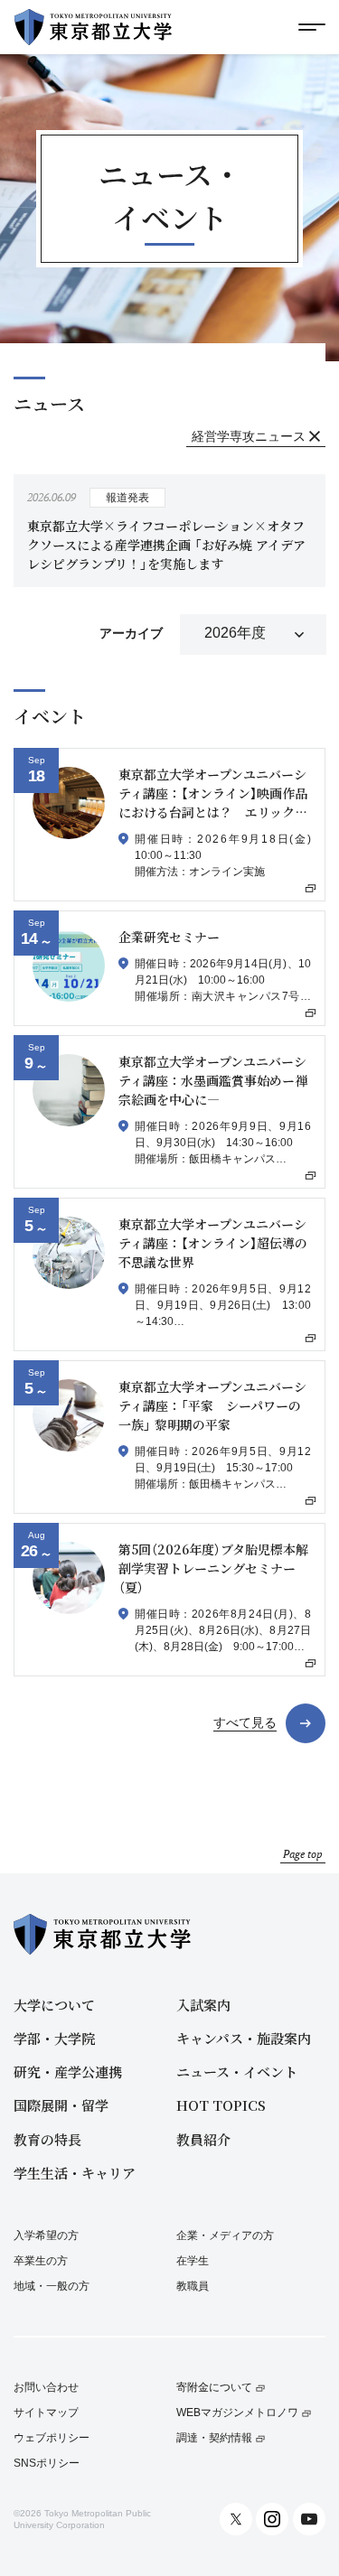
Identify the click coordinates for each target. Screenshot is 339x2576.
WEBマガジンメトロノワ (237, 2413)
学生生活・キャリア (75, 2173)
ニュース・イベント (237, 2072)
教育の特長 (47, 2139)
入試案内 (203, 2005)
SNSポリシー (47, 2464)
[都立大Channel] (309, 2519)
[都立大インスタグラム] (272, 2519)
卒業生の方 (41, 2261)
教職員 (193, 2286)
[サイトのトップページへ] (93, 27)
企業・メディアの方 (225, 2235)
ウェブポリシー (52, 2438)
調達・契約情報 (214, 2438)
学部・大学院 (54, 2038)
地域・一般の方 (52, 2286)
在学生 (193, 2261)
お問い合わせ (46, 2388)
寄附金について (214, 2388)
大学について (54, 2005)
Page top (303, 1854)
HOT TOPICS (221, 2105)
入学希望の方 (46, 2235)
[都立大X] (236, 2519)
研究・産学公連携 (68, 2072)
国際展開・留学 (61, 2105)
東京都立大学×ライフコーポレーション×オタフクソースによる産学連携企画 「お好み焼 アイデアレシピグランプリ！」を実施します (166, 545)
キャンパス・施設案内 (244, 2038)
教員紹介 (203, 2139)
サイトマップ (46, 2413)
